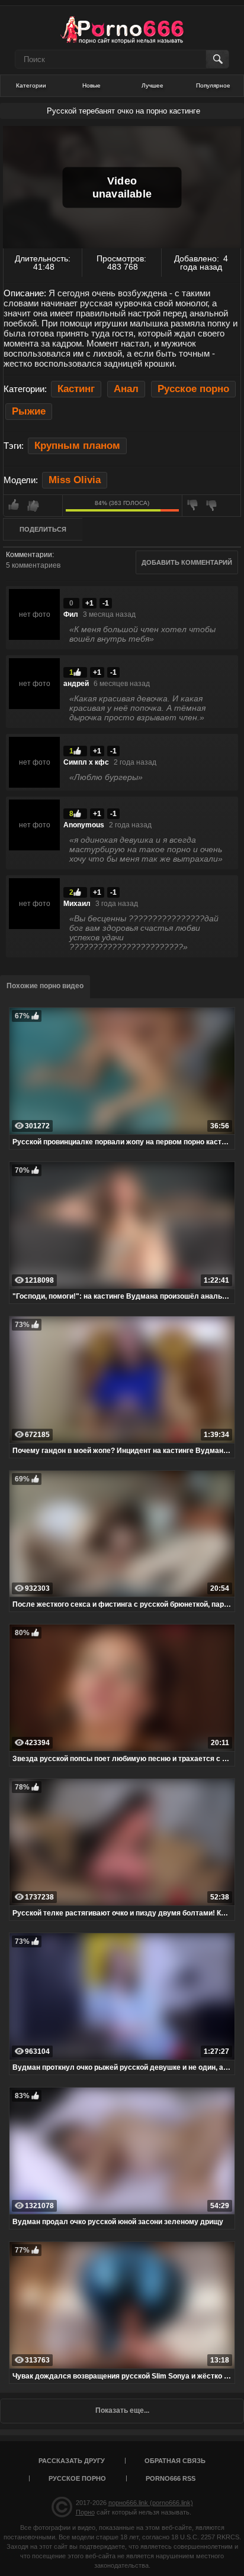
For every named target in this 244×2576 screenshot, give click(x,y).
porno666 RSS (171, 2478)
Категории (31, 85)
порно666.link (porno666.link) (151, 2503)
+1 (89, 603)
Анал (126, 389)
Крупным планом (77, 446)
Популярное (213, 85)
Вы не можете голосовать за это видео (33, 506)
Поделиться (43, 529)
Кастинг (76, 389)
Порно (85, 2512)
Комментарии (29, 555)
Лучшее (152, 85)
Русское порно (193, 389)
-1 (106, 603)
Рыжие (29, 411)
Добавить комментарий (187, 562)
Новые (91, 85)
